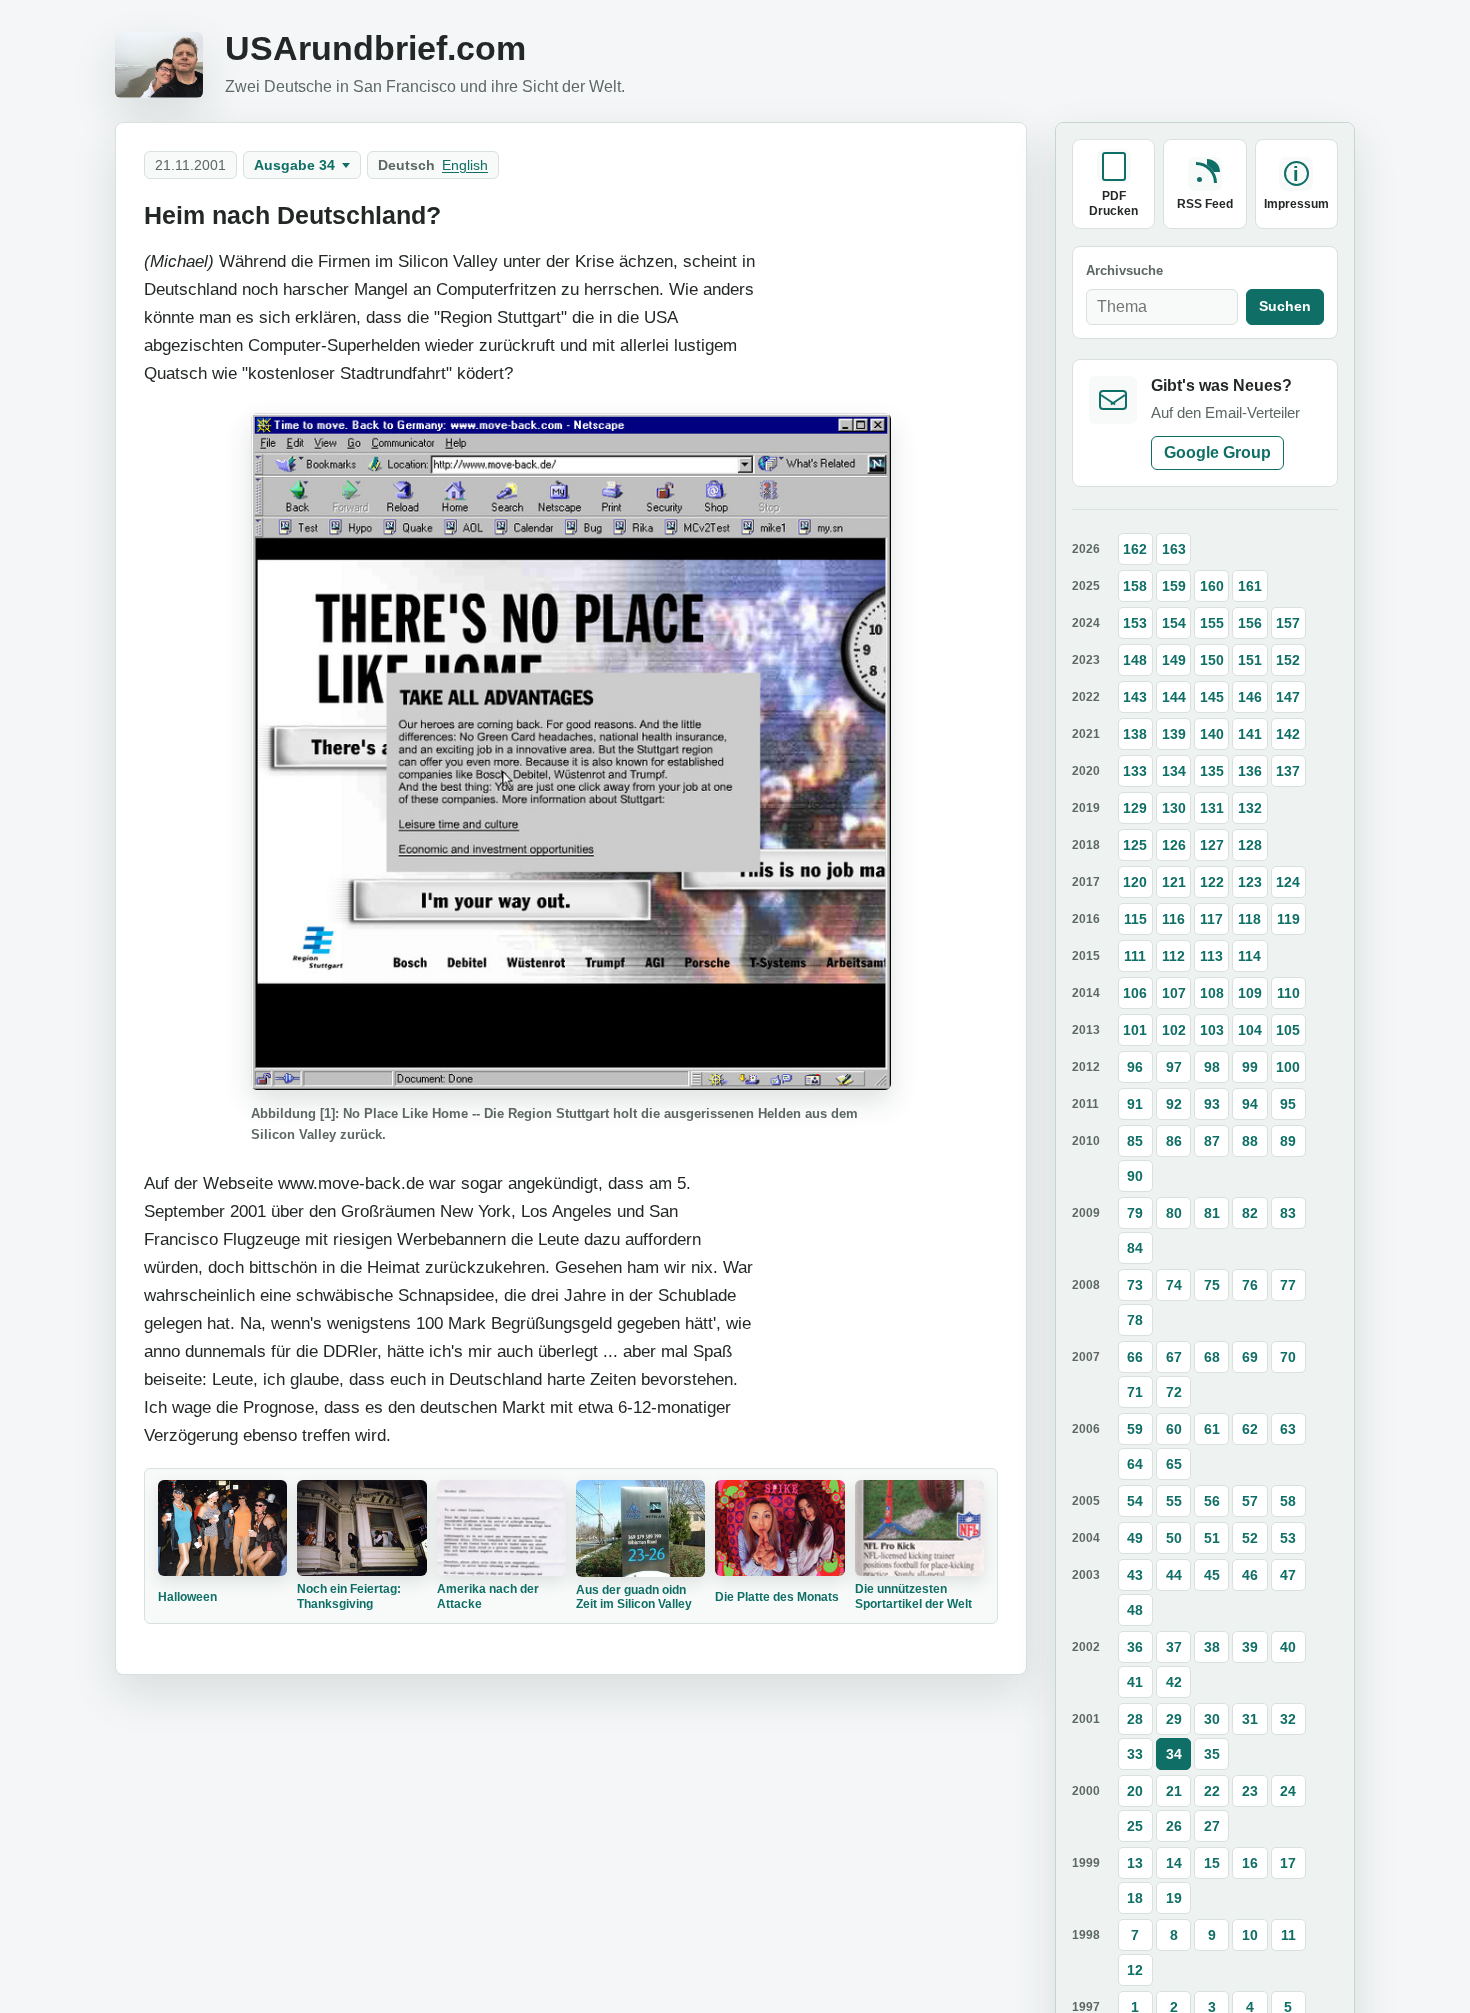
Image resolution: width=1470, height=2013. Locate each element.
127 (1212, 844)
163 (1174, 548)
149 (1174, 659)
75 (1212, 1284)
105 (1288, 1029)
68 (1212, 1356)
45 (1212, 1574)
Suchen (1285, 306)
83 (1288, 1212)
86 (1174, 1140)
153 (1135, 622)
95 (1288, 1103)
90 (1135, 1175)
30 (1212, 1718)
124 (1288, 881)
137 (1288, 770)
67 (1174, 1356)
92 (1174, 1103)
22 (1212, 1790)
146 (1250, 696)
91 (1135, 1103)
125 (1135, 844)
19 (1174, 1897)
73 (1135, 1284)
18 (1135, 1897)
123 (1250, 881)
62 (1250, 1428)
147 (1288, 696)
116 (1173, 918)
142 (1288, 733)
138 (1135, 733)
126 (1174, 844)
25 (1135, 1825)
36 (1135, 1646)
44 (1174, 1574)
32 (1288, 1718)
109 (1250, 992)
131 (1212, 807)
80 (1174, 1212)
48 (1135, 1609)
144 (1174, 696)
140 (1212, 733)
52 (1250, 1537)
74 (1174, 1284)
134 (1174, 770)
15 (1212, 1862)
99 (1250, 1066)
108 (1212, 992)
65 (1174, 1463)
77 (1288, 1284)
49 (1135, 1537)
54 (1135, 1500)
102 (1174, 1029)
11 (1288, 1934)
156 (1250, 622)
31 (1250, 1718)
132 (1250, 807)
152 (1288, 659)
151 (1250, 659)
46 (1250, 1574)
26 (1174, 1825)
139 (1174, 733)
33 (1135, 1753)
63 (1288, 1428)
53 (1288, 1537)
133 (1135, 770)
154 (1174, 622)
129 (1135, 807)
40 (1288, 1646)
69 (1250, 1356)
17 (1288, 1862)
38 (1212, 1646)
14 (1174, 1862)
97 (1174, 1066)
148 (1135, 659)
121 (1174, 881)
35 (1212, 1753)
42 (1174, 1681)
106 (1135, 992)
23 (1250, 1790)
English (465, 165)
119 (1288, 918)
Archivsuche (1124, 270)
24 (1288, 1790)
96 (1135, 1066)
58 (1288, 1500)
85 (1135, 1140)
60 (1174, 1428)
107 (1174, 992)
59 (1135, 1428)
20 (1135, 1790)
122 (1212, 881)
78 (1135, 1319)
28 (1135, 1718)
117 (1211, 918)
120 (1135, 881)
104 (1250, 1029)
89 (1288, 1140)
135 (1212, 770)
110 (1288, 992)
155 (1212, 622)
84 (1135, 1247)
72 (1174, 1391)
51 (1212, 1537)
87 (1212, 1140)
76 (1250, 1284)
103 (1212, 1029)
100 (1288, 1066)
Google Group (1217, 451)
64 (1135, 1463)
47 (1288, 1574)
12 (1135, 1969)
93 (1212, 1103)
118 (1249, 918)
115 (1135, 918)
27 (1212, 1825)
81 (1212, 1212)
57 (1250, 1500)
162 (1135, 548)
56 (1212, 1500)
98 (1212, 1066)
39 (1250, 1646)
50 (1174, 1537)
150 (1212, 659)
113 (1211, 955)
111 (1135, 955)
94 (1250, 1103)
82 (1250, 1212)
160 (1212, 585)
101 (1135, 1029)
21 (1174, 1790)
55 (1174, 1500)
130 (1174, 807)
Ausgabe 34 (294, 165)
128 (1250, 844)
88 (1250, 1140)
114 (1249, 955)
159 (1174, 585)
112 (1173, 955)
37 (1174, 1646)
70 (1288, 1356)
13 (1135, 1862)
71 (1135, 1391)
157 (1288, 622)
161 (1250, 585)
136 (1250, 770)
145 (1212, 696)
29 (1174, 1718)
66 (1135, 1356)
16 (1250, 1862)
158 (1135, 585)
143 (1135, 696)
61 (1212, 1428)
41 (1135, 1681)
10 (1250, 1934)
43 (1135, 1574)
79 (1135, 1212)
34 (1174, 1753)
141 (1250, 733)
